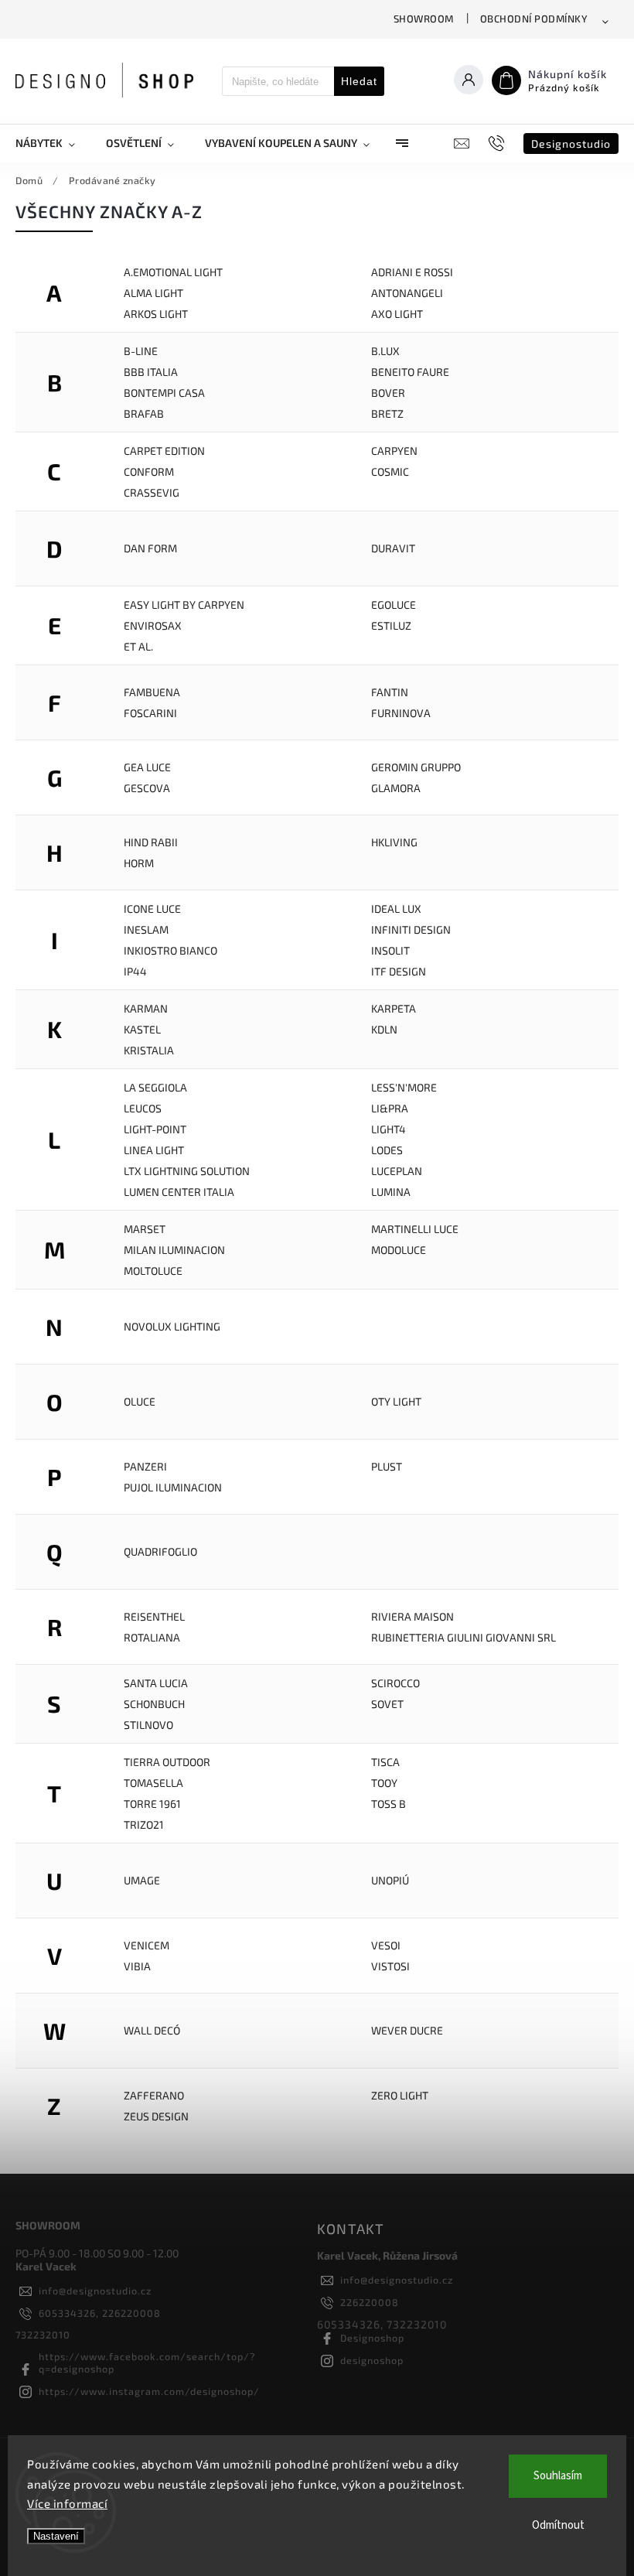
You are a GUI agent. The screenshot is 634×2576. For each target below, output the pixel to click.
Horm (139, 863)
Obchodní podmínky (534, 19)
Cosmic (390, 471)
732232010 (43, 2335)
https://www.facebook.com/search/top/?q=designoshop (147, 2362)
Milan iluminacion (174, 1250)
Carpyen (394, 451)
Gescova (147, 788)
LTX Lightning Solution (187, 1171)
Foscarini (150, 713)
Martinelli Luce (415, 1229)
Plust (387, 1466)
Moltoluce (153, 1271)
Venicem (147, 1945)
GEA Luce (147, 767)
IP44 (135, 971)
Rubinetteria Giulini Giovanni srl (464, 1637)
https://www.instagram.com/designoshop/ (149, 2391)
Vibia (137, 1966)
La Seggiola (155, 1087)
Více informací (67, 2503)
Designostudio (571, 143)
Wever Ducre (407, 2030)
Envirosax (153, 625)
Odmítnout (558, 2525)
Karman (146, 1008)
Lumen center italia (179, 1192)
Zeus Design (156, 2116)
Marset (145, 1229)
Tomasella (153, 1783)
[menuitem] (53, 143)
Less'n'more (404, 1087)
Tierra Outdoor (167, 1762)
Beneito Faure (410, 372)
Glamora (396, 788)
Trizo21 (144, 1824)
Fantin (390, 692)
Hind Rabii (151, 842)
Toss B (389, 1804)
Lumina (391, 1192)
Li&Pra (390, 1108)
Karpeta (394, 1008)
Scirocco (395, 1683)
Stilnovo (148, 1725)
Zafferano (154, 2095)
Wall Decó (152, 2030)
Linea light (154, 1150)
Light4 (389, 1129)
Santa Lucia (156, 1683)
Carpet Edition (164, 451)
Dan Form (150, 548)
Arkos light (156, 314)
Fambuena (152, 692)
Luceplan (397, 1171)
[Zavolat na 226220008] (498, 143)
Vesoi (386, 1945)
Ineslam (146, 929)
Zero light (400, 2095)
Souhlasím (558, 2476)
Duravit (393, 548)
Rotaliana (152, 1637)
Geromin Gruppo (416, 767)
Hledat (359, 81)
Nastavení (56, 2536)
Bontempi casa (164, 393)
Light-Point (155, 1129)
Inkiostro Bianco (170, 950)
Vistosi (390, 1966)
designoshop (372, 2360)
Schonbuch (154, 1704)
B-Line (141, 351)
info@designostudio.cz (95, 2291)
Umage (142, 1880)
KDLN (384, 1029)
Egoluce (394, 605)
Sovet (387, 1704)
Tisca (385, 1762)
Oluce (140, 1401)
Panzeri (145, 1466)
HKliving (394, 842)
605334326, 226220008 (100, 2313)
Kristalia (149, 1050)
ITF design (399, 971)
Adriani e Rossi (412, 272)
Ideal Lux (396, 909)
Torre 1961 (152, 1804)
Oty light (396, 1401)
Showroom (424, 19)
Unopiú (390, 1880)
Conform (149, 471)
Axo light (397, 314)
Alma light (153, 293)
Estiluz (391, 625)
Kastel (142, 1029)
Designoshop (372, 2338)
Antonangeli (407, 293)
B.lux (385, 351)
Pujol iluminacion (173, 1487)
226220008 (370, 2302)
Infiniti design (411, 929)
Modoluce (399, 1250)
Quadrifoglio (160, 1551)
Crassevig (152, 492)
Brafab (144, 413)
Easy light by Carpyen (184, 605)
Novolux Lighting (172, 1326)
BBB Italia (151, 372)
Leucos (143, 1108)
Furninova (401, 713)
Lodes (387, 1150)
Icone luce (152, 909)
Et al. (138, 646)
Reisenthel (154, 1616)
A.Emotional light (173, 272)
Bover (388, 393)
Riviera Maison (412, 1616)
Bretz (387, 413)
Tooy (384, 1783)
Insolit (390, 950)
